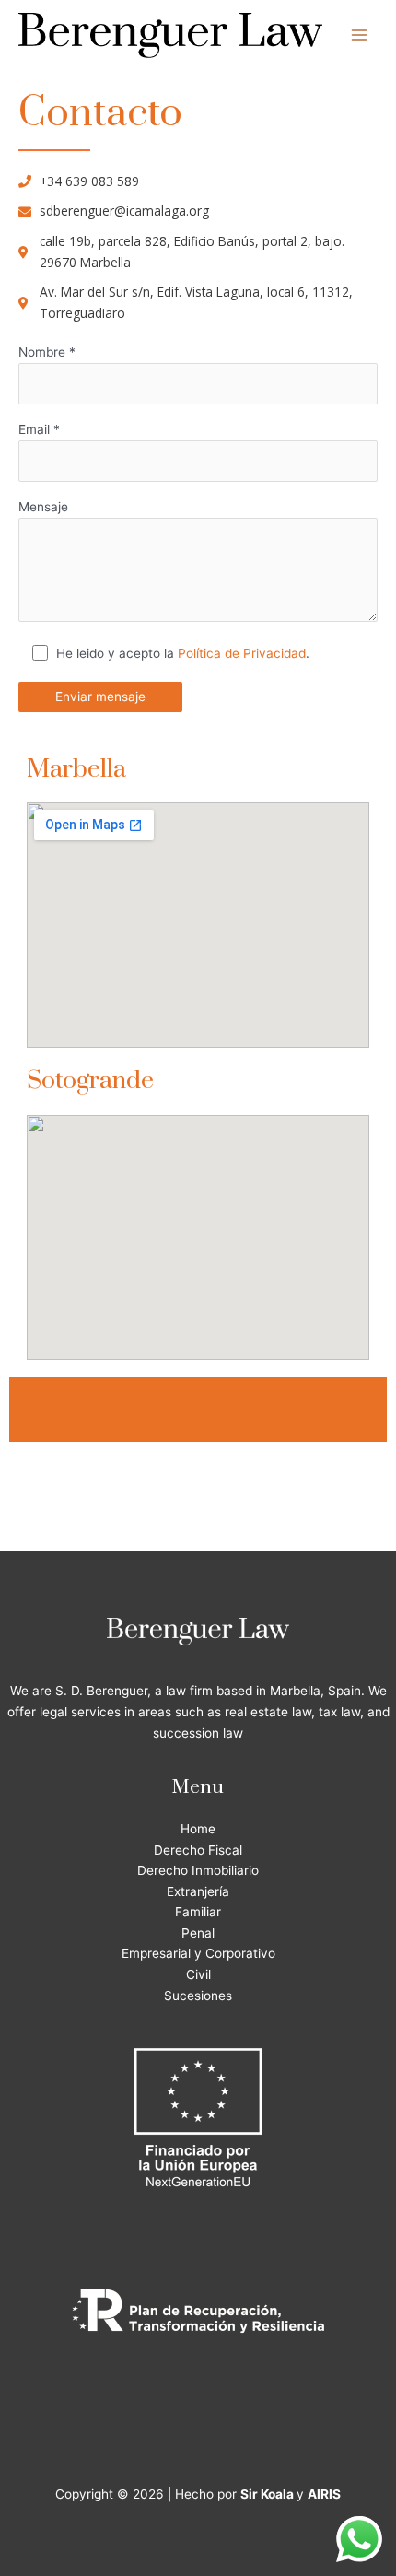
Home (198, 1829)
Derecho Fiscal (198, 1850)
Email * (39, 429)
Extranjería (198, 1891)
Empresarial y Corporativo (198, 1953)
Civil (198, 1974)
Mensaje (43, 507)
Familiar (198, 1912)
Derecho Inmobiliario (198, 1870)
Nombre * (47, 352)
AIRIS (324, 2494)
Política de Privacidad (242, 653)
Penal (198, 1933)
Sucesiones (198, 1996)
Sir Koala (267, 2494)
